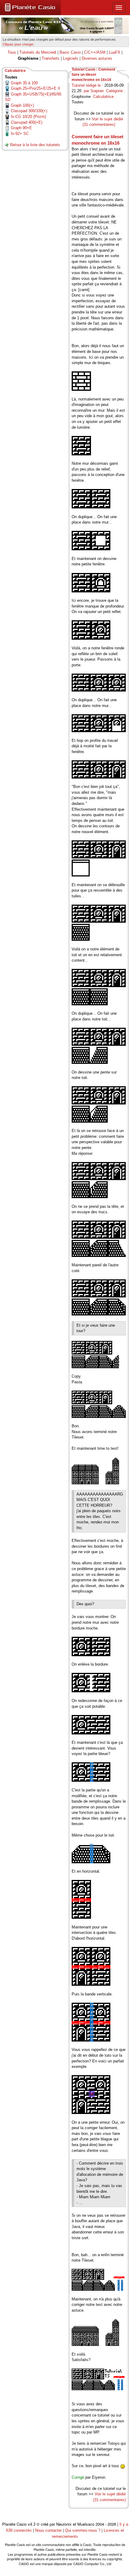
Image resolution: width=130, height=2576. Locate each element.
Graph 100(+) (22, 105)
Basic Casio (70, 52)
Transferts (51, 58)
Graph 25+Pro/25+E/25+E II (36, 88)
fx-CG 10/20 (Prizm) (28, 117)
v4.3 (32, 2524)
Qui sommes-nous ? (83, 2530)
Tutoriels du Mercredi (38, 52)
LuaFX (115, 52)
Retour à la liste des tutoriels (35, 145)
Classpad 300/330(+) (29, 111)
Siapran (97, 91)
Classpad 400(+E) (27, 122)
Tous (12, 52)
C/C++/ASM (95, 52)
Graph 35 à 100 (24, 83)
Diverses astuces (97, 58)
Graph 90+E (21, 128)
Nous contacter (48, 2530)
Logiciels (71, 58)
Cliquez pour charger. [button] (18, 44)
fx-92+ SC (20, 134)
